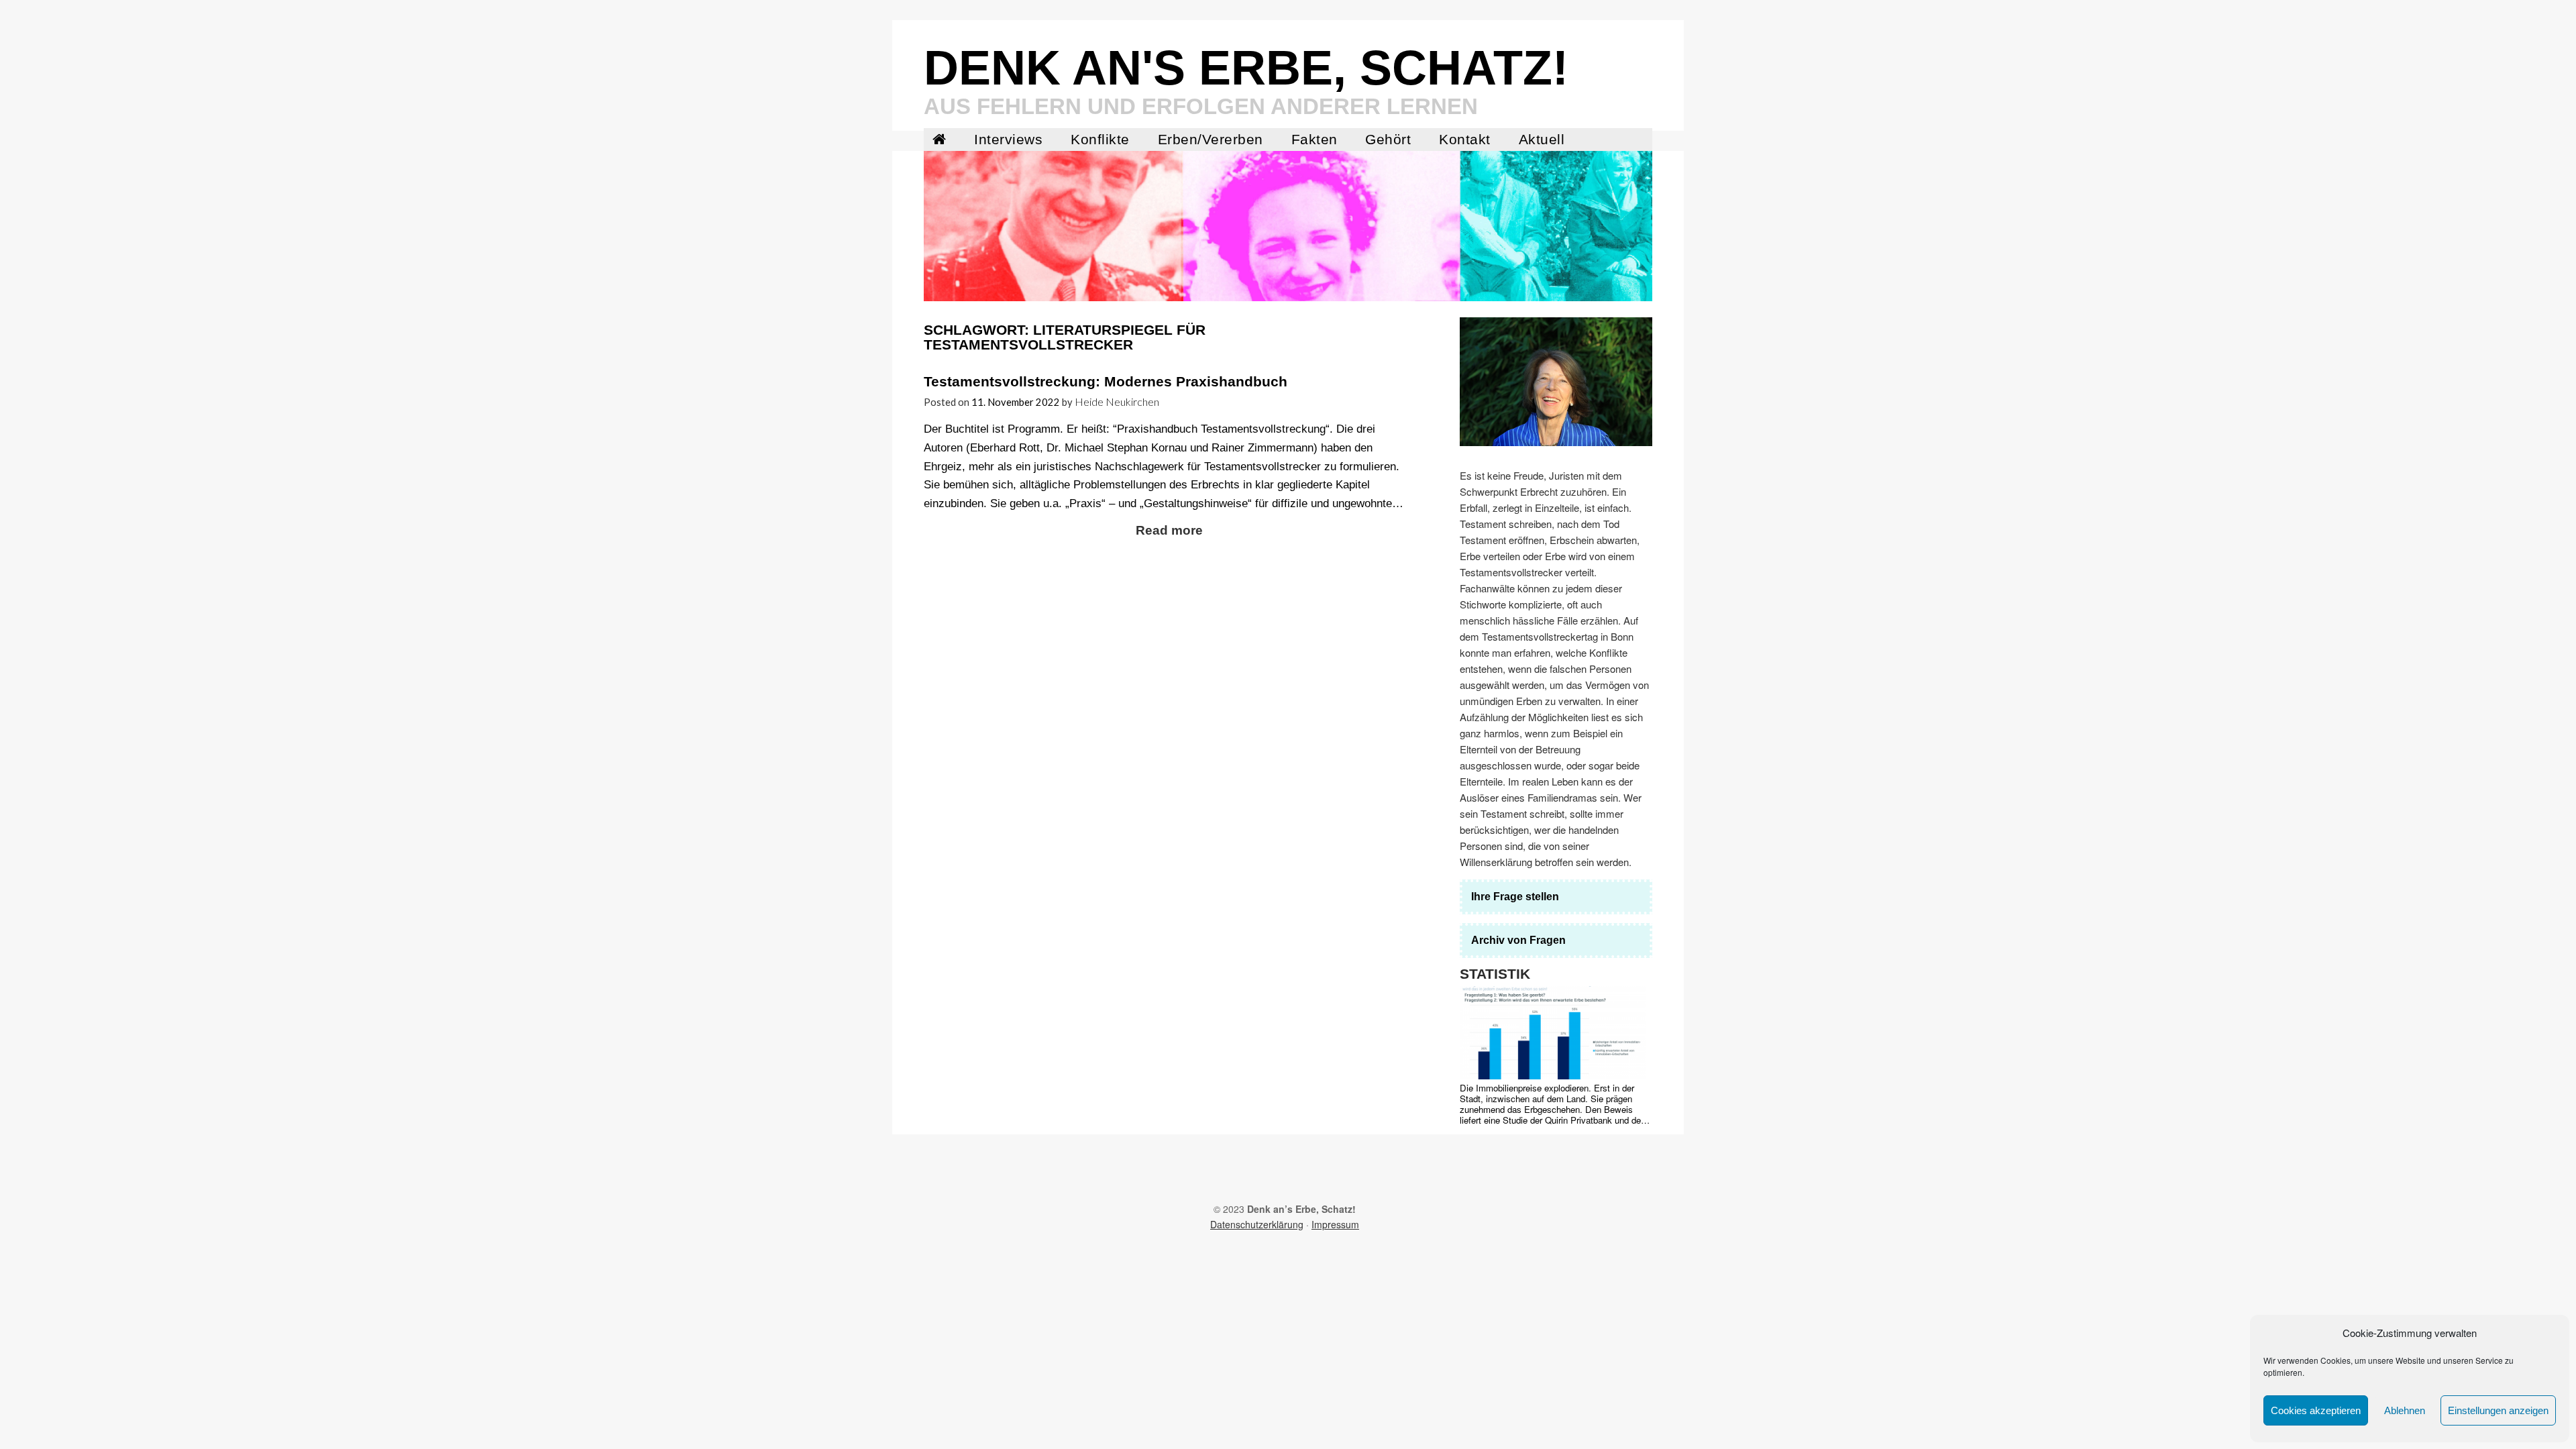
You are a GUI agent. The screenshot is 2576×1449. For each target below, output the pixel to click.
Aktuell (1542, 140)
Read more (1169, 530)
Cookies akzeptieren (2316, 1410)
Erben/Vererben (1211, 140)
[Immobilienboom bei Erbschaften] (1553, 1033)
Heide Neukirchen (1117, 401)
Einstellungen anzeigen (2498, 1410)
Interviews (1008, 140)
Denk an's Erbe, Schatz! (1246, 68)
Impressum (1335, 1224)
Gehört (1388, 140)
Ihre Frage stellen (1515, 897)
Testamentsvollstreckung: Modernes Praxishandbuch (1106, 382)
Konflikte (1100, 140)
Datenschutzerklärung (1257, 1224)
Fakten (1314, 140)
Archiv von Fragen (1518, 940)
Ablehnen (2405, 1410)
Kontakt (1465, 140)
